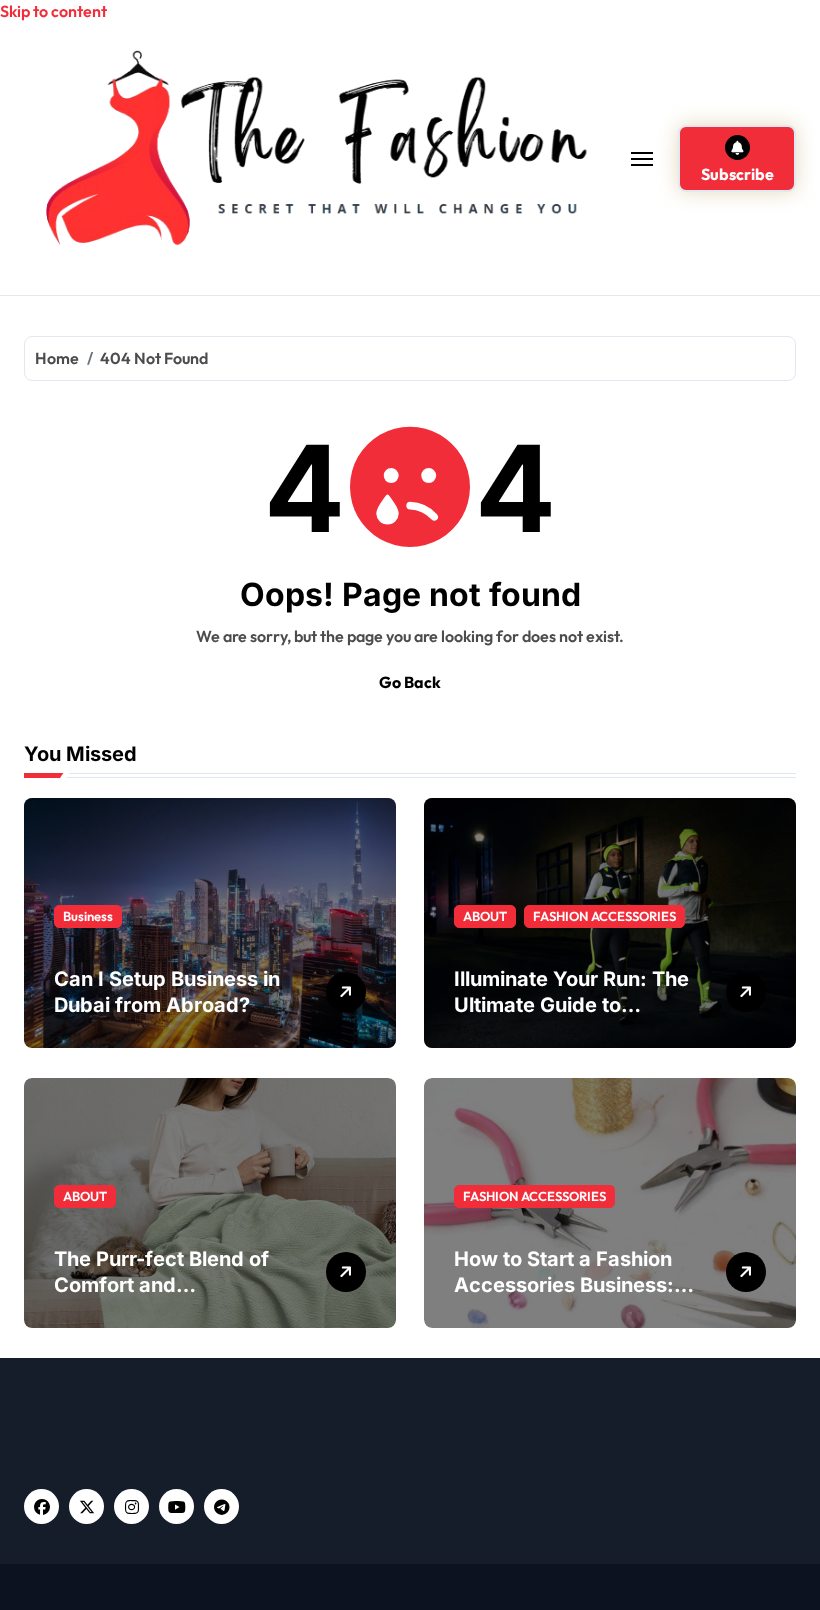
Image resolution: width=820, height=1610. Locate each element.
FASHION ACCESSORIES (604, 916)
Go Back (410, 682)
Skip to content (53, 11)
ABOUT (485, 916)
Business (88, 916)
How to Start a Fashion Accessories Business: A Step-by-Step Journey (574, 1285)
